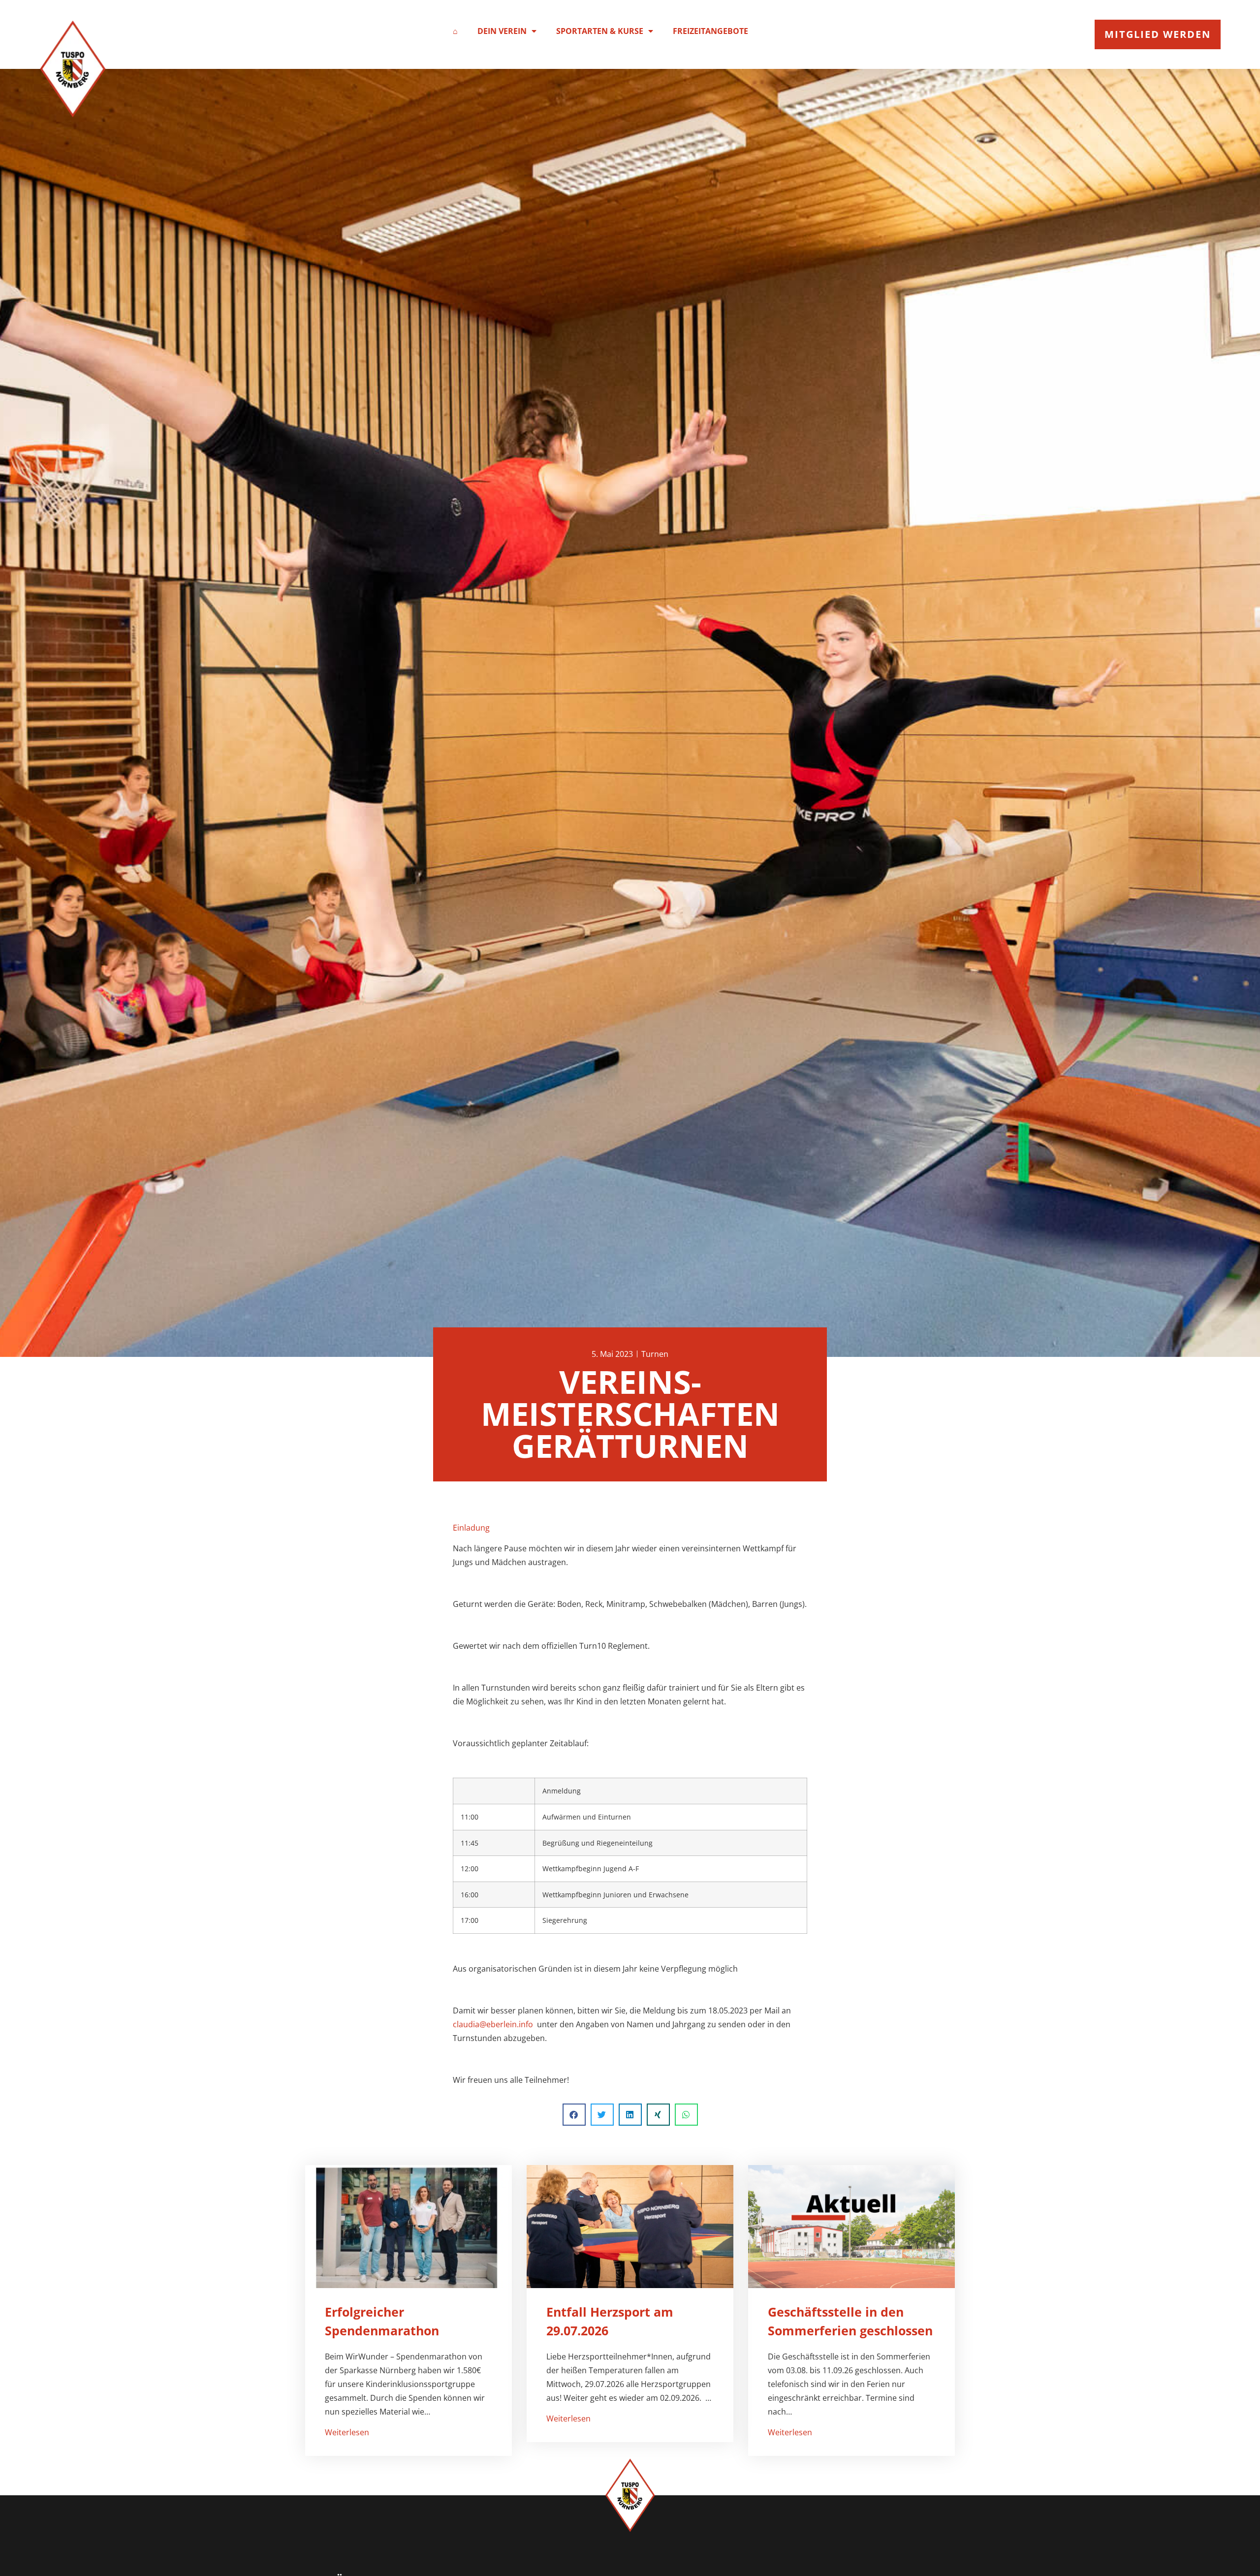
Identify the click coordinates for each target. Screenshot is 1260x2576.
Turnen (655, 1354)
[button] (574, 2115)
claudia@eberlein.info (493, 2024)
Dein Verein (502, 31)
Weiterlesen (347, 2432)
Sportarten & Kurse (600, 31)
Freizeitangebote (710, 31)
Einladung (471, 1528)
